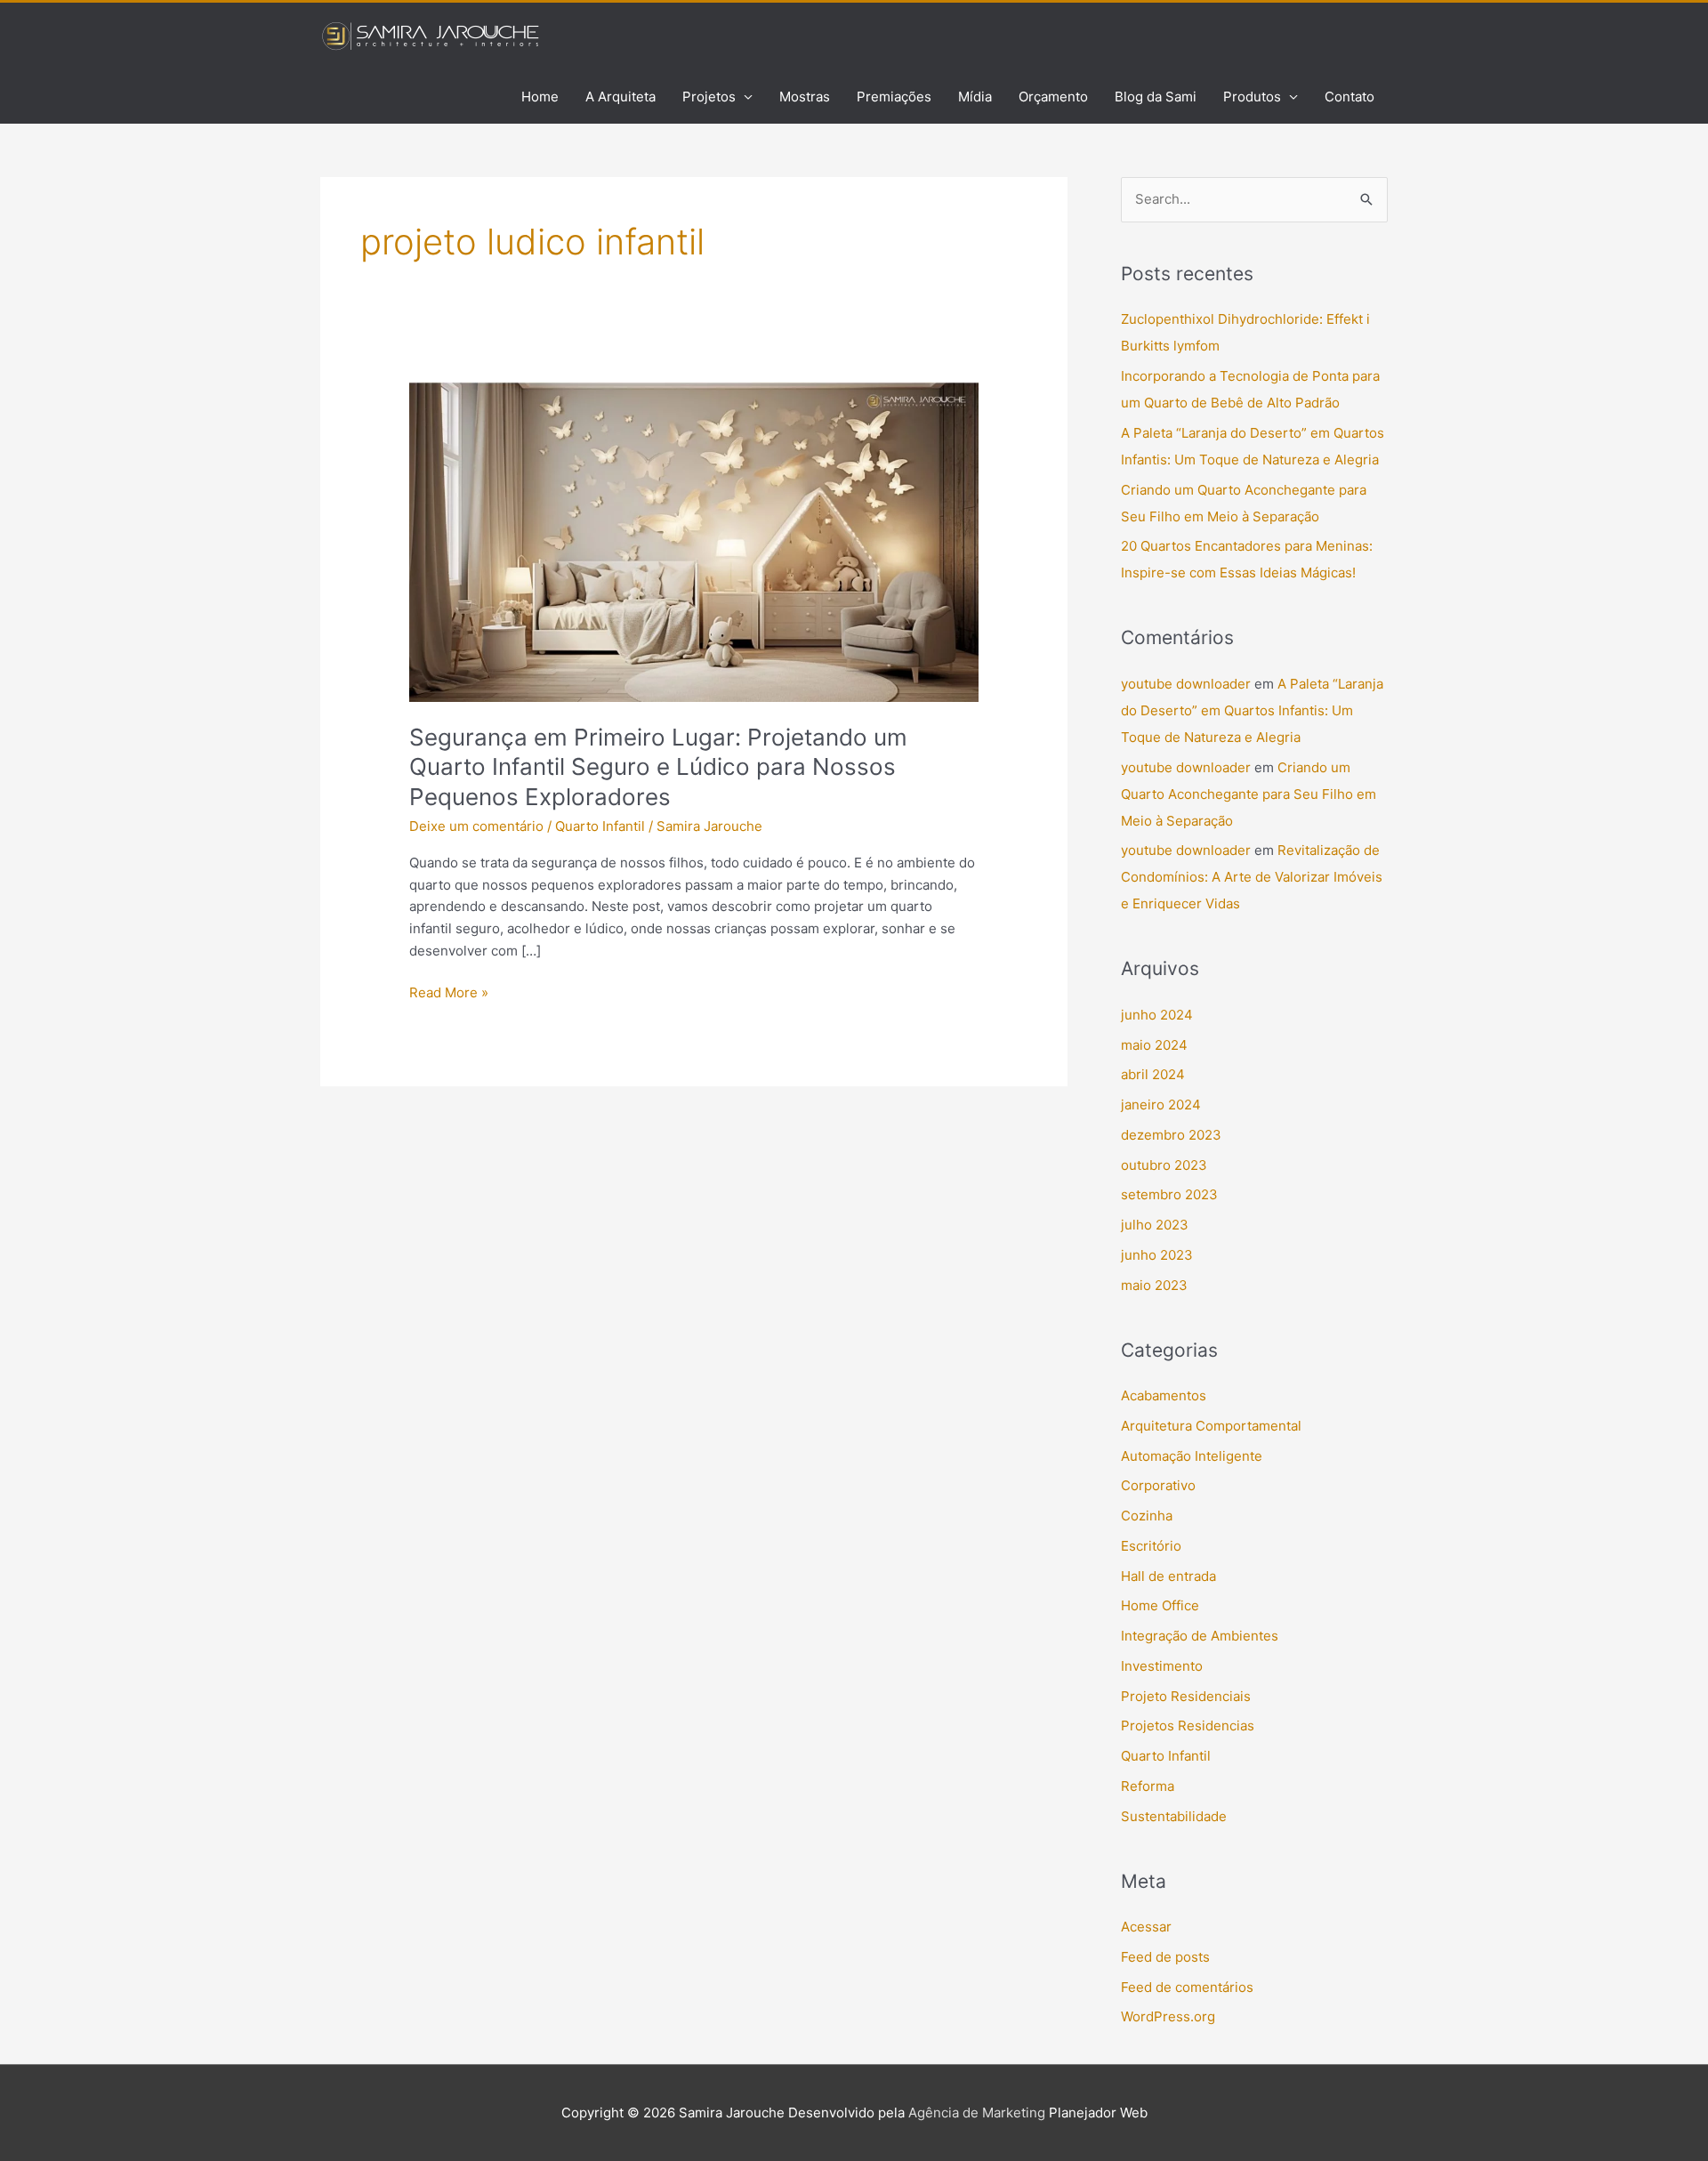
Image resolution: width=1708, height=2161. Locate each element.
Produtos (1252, 97)
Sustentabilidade (1174, 1816)
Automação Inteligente (1192, 1456)
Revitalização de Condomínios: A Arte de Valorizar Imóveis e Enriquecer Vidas (1252, 877)
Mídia (975, 97)
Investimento (1162, 1666)
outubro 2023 (1164, 1165)
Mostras (805, 97)
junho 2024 (1157, 1015)
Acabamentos (1164, 1395)
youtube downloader (1186, 684)
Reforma (1148, 1786)
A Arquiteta (620, 97)
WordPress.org (1168, 2016)
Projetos (709, 97)
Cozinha (1147, 1516)
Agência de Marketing (977, 2113)
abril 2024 (1153, 1074)
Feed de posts (1165, 1957)
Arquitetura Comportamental (1211, 1426)
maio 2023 (1154, 1285)
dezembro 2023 (1171, 1135)
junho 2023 (1157, 1255)
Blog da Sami (1156, 97)
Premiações (894, 97)
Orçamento (1053, 97)
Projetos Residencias (1188, 1726)
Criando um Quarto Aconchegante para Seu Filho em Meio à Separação (1249, 794)
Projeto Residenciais (1186, 1696)
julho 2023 (1155, 1225)
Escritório (1151, 1546)
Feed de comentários (1187, 1987)
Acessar (1146, 1927)
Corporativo (1158, 1485)
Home (540, 97)
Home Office (1160, 1605)
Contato (1349, 97)
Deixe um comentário (476, 826)
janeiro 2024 (1161, 1105)
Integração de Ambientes (1200, 1636)
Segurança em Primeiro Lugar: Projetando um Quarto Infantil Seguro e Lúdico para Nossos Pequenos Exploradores (658, 767)
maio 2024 (1154, 1045)
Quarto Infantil (600, 826)
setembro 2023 (1169, 1194)
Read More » (449, 992)
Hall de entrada (1168, 1576)
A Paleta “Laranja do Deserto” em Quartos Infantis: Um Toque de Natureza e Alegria (1252, 710)
